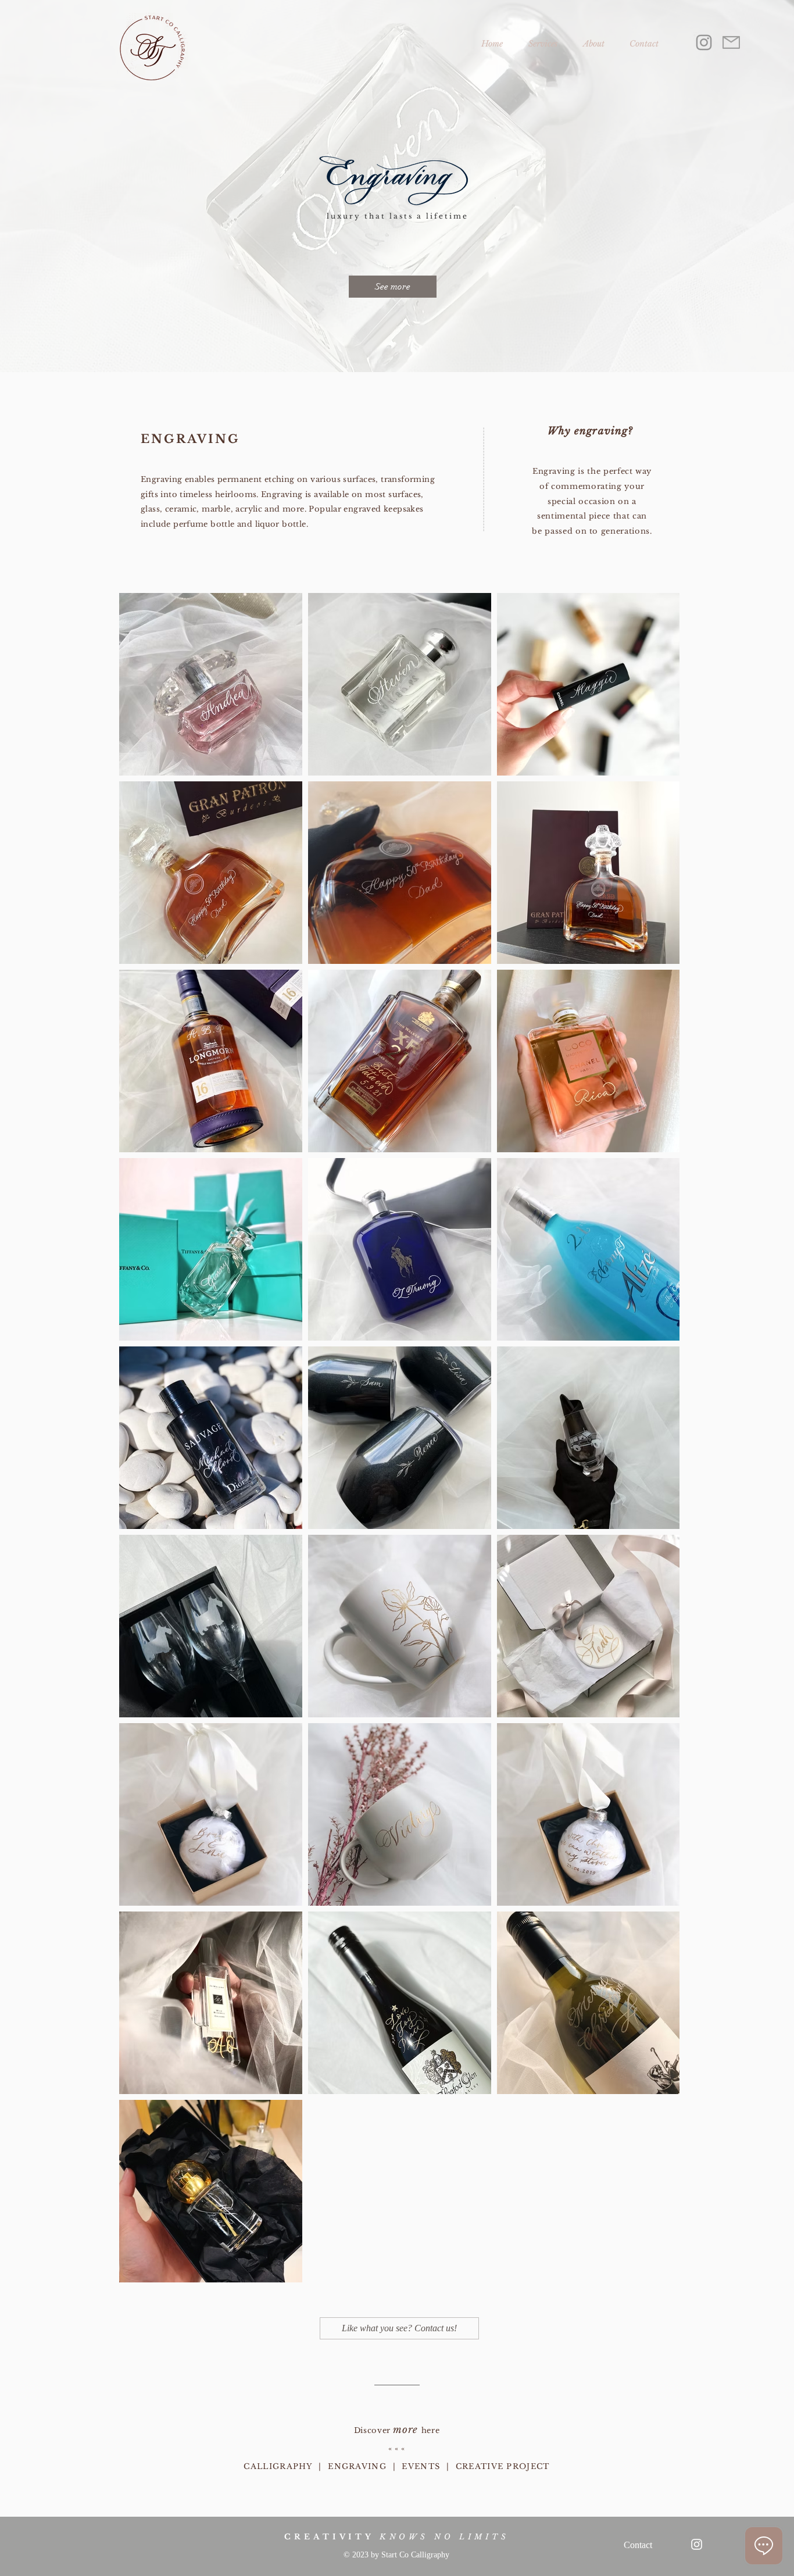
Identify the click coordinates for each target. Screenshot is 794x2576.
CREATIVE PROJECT (503, 2466)
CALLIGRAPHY (278, 2466)
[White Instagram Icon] (697, 2544)
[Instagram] (704, 42)
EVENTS (421, 2466)
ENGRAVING (357, 2466)
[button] (543, 38)
